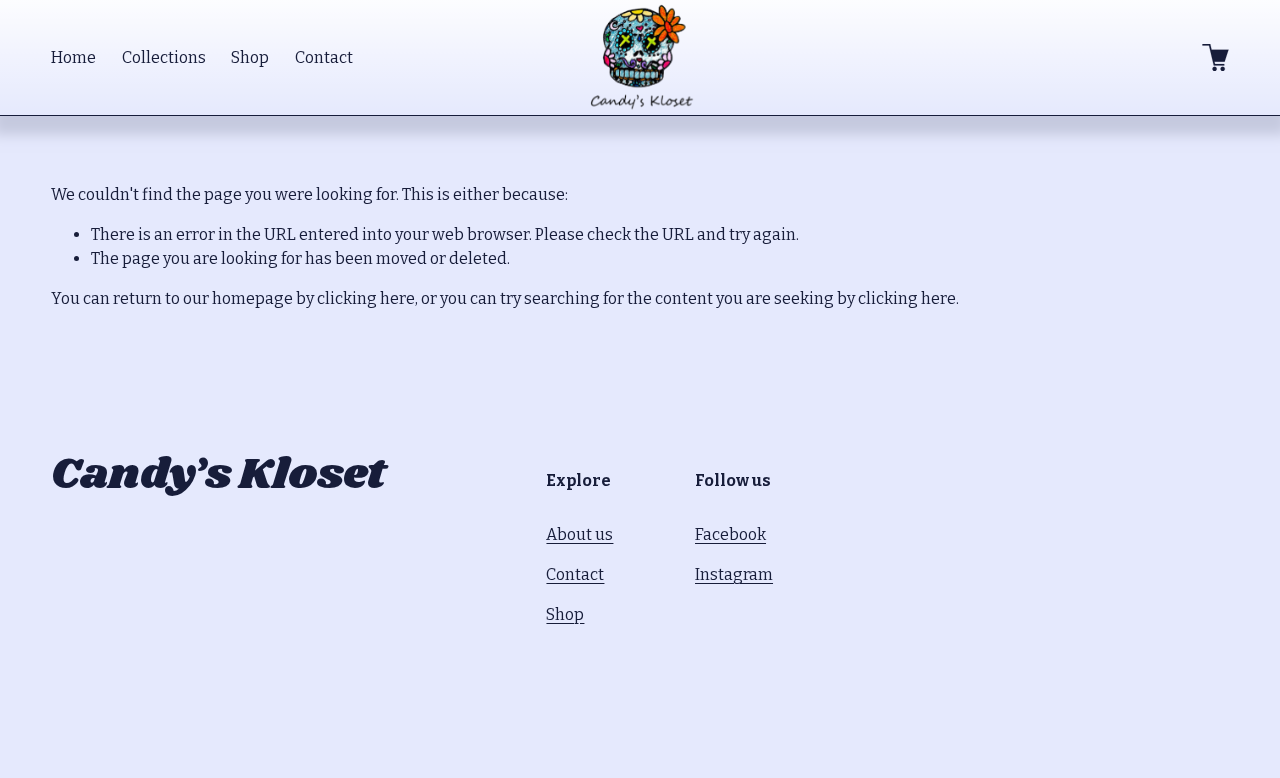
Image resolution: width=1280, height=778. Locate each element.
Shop (250, 57)
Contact (324, 57)
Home (73, 57)
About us (579, 534)
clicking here (366, 298)
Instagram (734, 574)
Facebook (730, 534)
